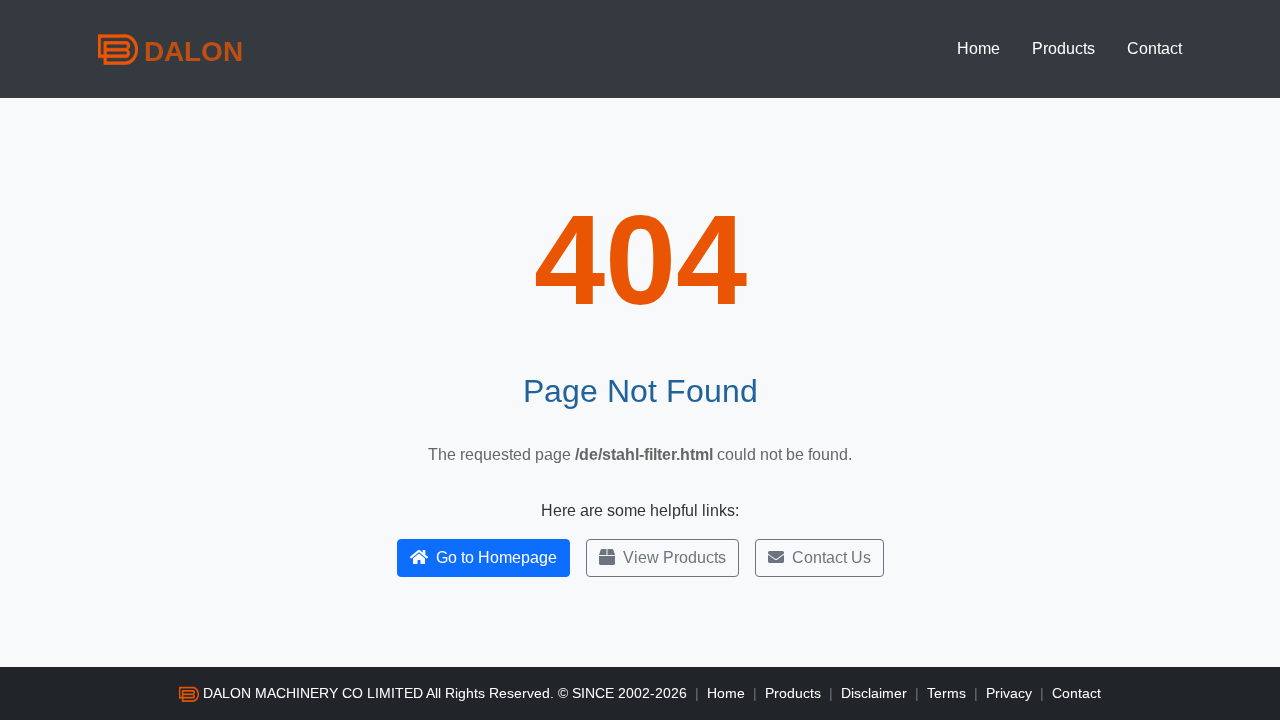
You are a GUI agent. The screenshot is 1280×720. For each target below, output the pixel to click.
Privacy (1009, 693)
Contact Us (831, 557)
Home (978, 48)
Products (1063, 48)
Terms (946, 693)
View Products (674, 557)
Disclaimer (874, 693)
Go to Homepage (496, 557)
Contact (1154, 48)
